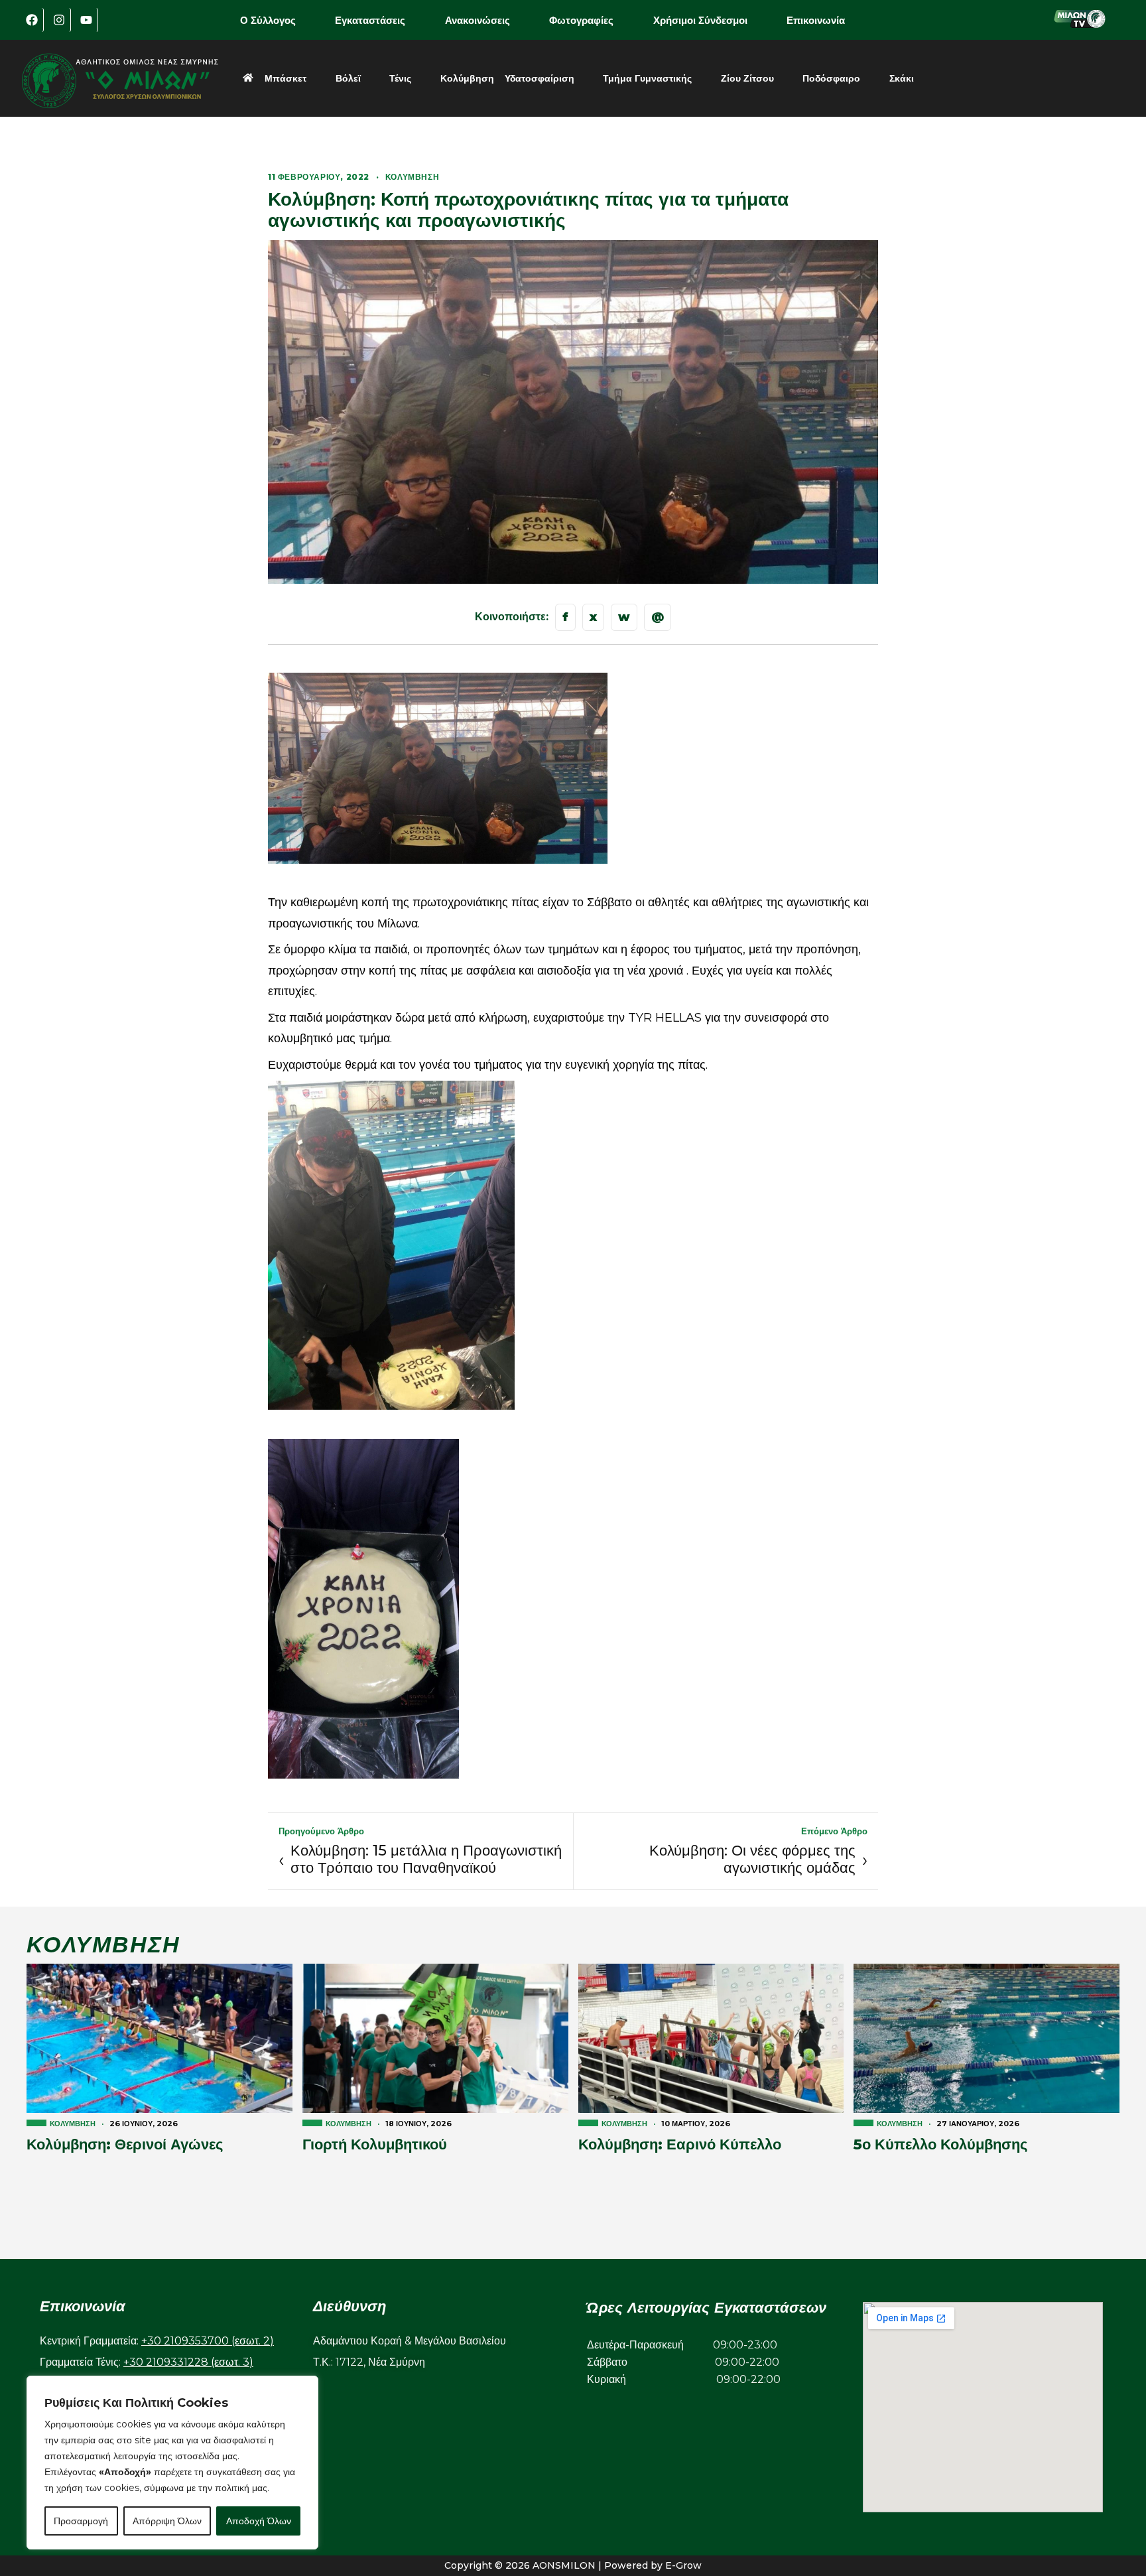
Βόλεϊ (348, 78)
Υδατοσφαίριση (540, 78)
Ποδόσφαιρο (831, 78)
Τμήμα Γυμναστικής (647, 78)
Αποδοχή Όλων (259, 2521)
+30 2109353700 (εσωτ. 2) (208, 2341)
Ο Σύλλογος (268, 20)
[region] (172, 2463)
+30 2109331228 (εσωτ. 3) (188, 2362)
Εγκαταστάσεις (370, 20)
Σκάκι (902, 78)
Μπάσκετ (286, 78)
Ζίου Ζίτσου (747, 78)
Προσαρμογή (81, 2521)
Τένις (400, 78)
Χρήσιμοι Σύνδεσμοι (700, 20)
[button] (277, 20)
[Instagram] (59, 20)
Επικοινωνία (816, 20)
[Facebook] (32, 20)
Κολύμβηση (467, 78)
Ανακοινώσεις (477, 20)
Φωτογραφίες (581, 20)
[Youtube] (86, 20)
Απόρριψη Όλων (167, 2521)
